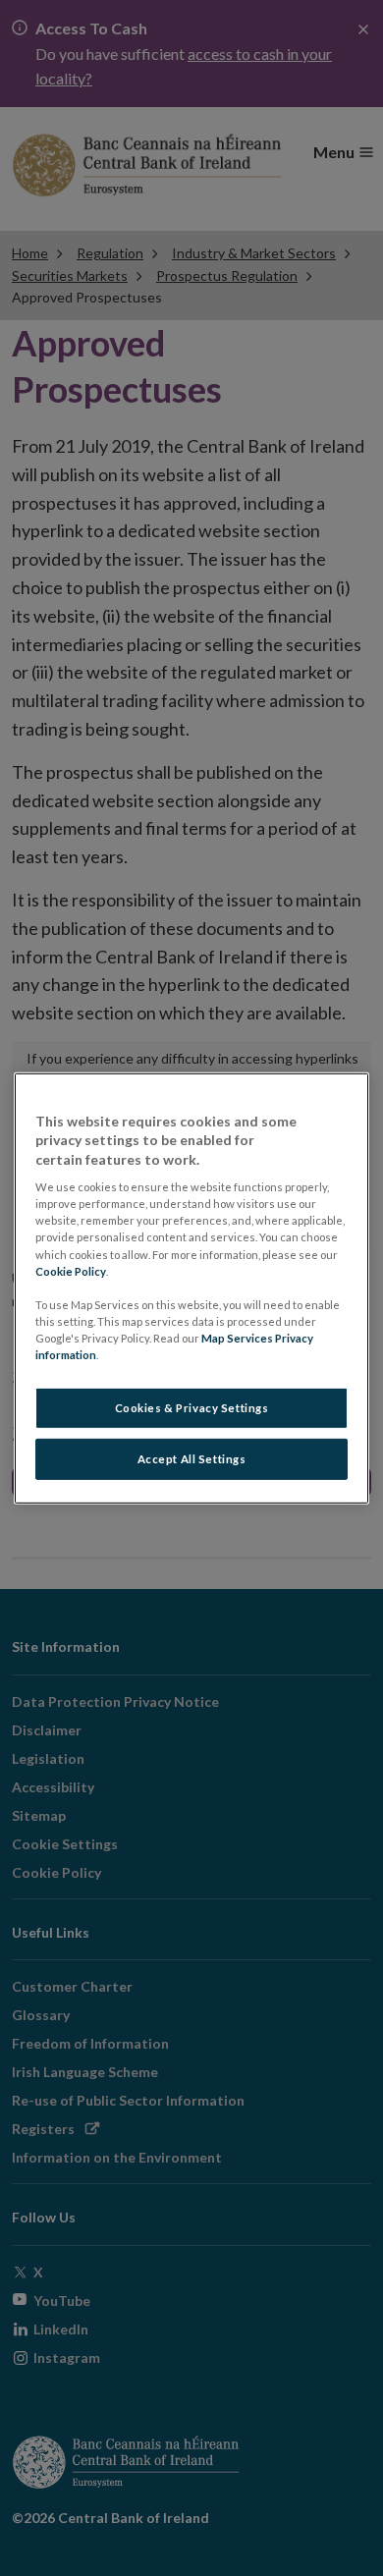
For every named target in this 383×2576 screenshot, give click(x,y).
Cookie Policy (71, 1270)
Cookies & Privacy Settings (192, 1408)
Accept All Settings (192, 1459)
